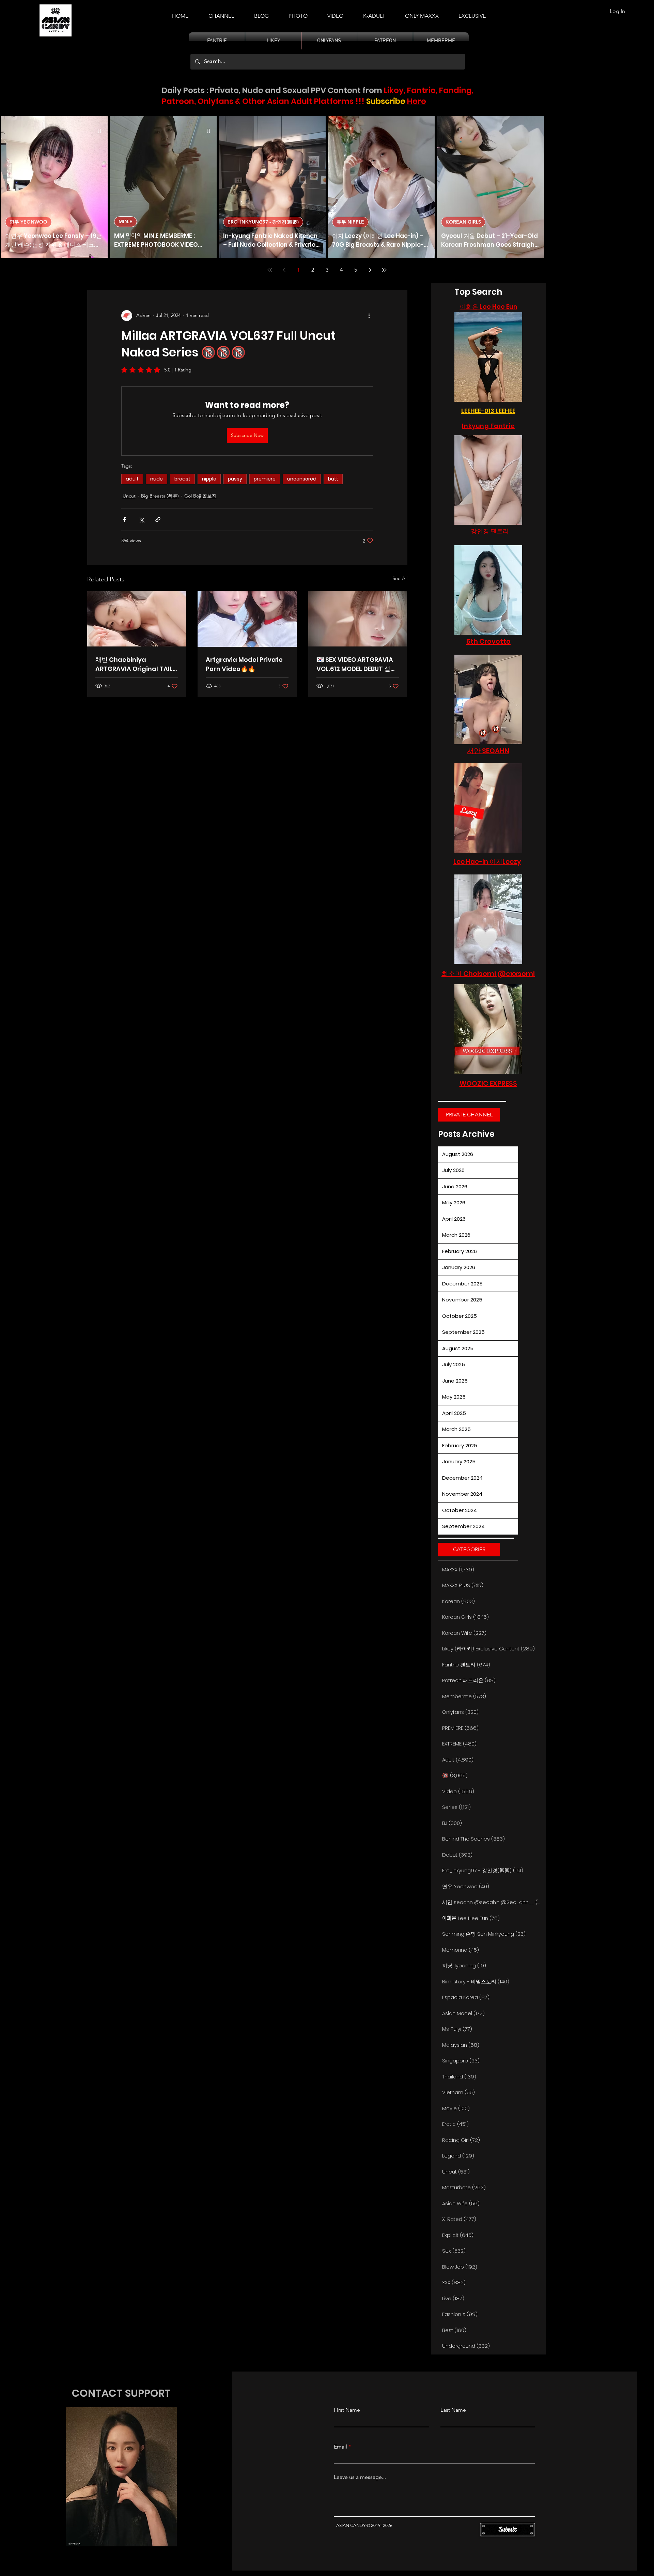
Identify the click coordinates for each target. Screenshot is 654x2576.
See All (400, 578)
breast (182, 479)
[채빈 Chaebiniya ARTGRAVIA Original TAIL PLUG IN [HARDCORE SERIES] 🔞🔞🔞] (137, 619)
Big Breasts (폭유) (160, 496)
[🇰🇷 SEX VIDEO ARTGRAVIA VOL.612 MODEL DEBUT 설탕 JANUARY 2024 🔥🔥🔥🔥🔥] (358, 619)
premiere (265, 479)
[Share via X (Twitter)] (141, 520)
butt (333, 479)
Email (340, 2447)
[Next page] (370, 270)
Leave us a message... (360, 2477)
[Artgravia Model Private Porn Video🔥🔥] (247, 619)
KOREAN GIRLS (463, 222)
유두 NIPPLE (350, 222)
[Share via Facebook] (124, 520)
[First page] (270, 270)
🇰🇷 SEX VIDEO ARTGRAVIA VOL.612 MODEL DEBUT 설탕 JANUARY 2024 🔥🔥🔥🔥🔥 (356, 664)
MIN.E (126, 222)
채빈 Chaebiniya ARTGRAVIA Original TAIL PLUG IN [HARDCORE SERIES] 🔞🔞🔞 (134, 664)
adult (132, 479)
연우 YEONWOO (28, 222)
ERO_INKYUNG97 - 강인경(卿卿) (263, 222)
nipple (209, 479)
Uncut (129, 496)
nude (157, 479)
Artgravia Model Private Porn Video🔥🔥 (244, 664)
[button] (374, 13)
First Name (347, 2410)
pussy (235, 479)
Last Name (453, 2410)
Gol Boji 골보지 (200, 496)
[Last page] (384, 270)
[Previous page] (284, 270)
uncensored (302, 479)
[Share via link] (158, 520)
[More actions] (369, 316)
